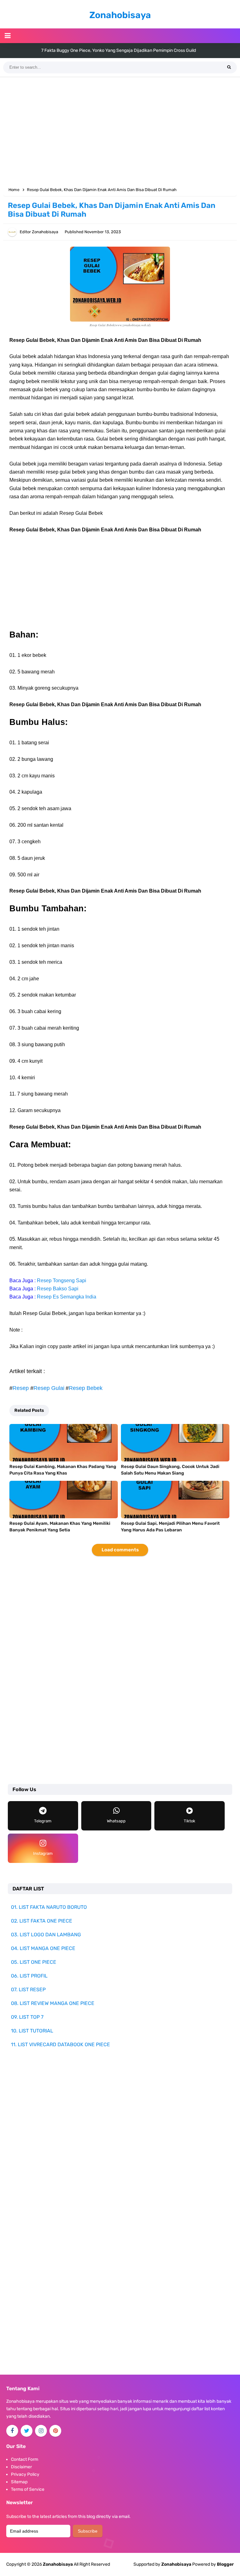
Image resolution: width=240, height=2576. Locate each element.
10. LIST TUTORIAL (32, 2031)
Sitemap (19, 2482)
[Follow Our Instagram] (41, 2431)
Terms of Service (28, 2489)
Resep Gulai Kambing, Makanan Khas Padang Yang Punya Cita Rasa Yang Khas (63, 1470)
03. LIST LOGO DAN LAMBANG (46, 1935)
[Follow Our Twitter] (27, 2431)
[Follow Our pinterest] (55, 2431)
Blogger (225, 2564)
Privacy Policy (25, 2474)
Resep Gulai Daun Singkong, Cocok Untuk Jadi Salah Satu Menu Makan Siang (170, 1470)
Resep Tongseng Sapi (62, 1281)
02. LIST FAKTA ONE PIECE (42, 1921)
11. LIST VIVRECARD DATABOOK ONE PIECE (60, 2044)
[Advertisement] (120, 131)
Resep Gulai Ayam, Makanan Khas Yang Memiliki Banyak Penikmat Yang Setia (60, 1527)
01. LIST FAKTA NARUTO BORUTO (49, 1907)
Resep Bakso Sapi (58, 1289)
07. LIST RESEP (28, 1990)
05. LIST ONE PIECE (34, 1962)
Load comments (120, 1550)
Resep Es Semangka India (67, 1297)
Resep (21, 1388)
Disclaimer (21, 2467)
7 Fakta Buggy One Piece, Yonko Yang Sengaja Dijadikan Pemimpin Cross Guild (119, 50)
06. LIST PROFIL (29, 1976)
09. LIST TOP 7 (27, 2017)
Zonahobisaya (176, 2564)
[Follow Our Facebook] (12, 2431)
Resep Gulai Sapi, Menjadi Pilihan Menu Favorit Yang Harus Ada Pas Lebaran (170, 1527)
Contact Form (25, 2459)
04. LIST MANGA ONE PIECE (43, 1948)
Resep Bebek (86, 1388)
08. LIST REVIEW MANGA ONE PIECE (53, 2003)
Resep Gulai (49, 1388)
